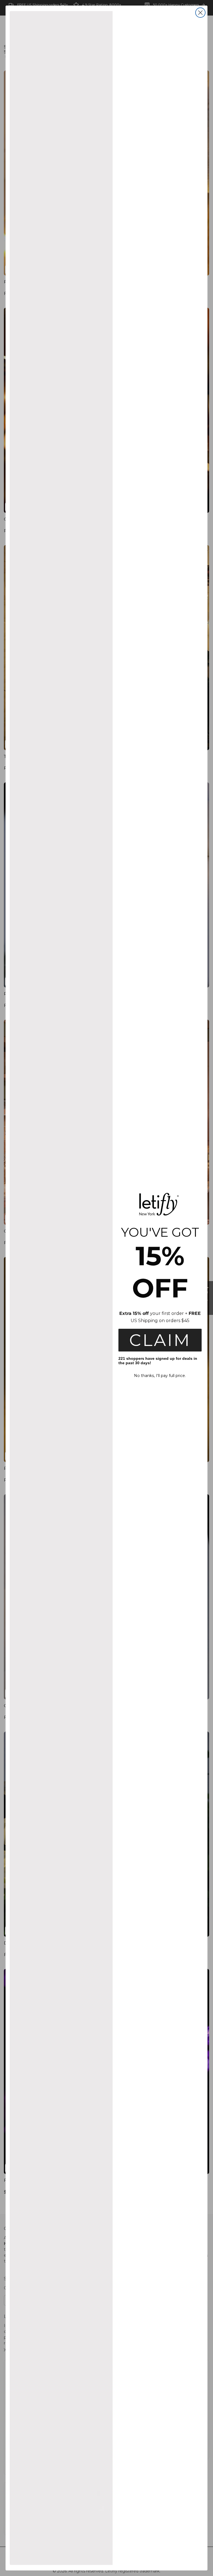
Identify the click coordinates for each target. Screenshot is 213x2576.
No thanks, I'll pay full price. (160, 1376)
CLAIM (160, 1340)
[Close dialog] (200, 13)
